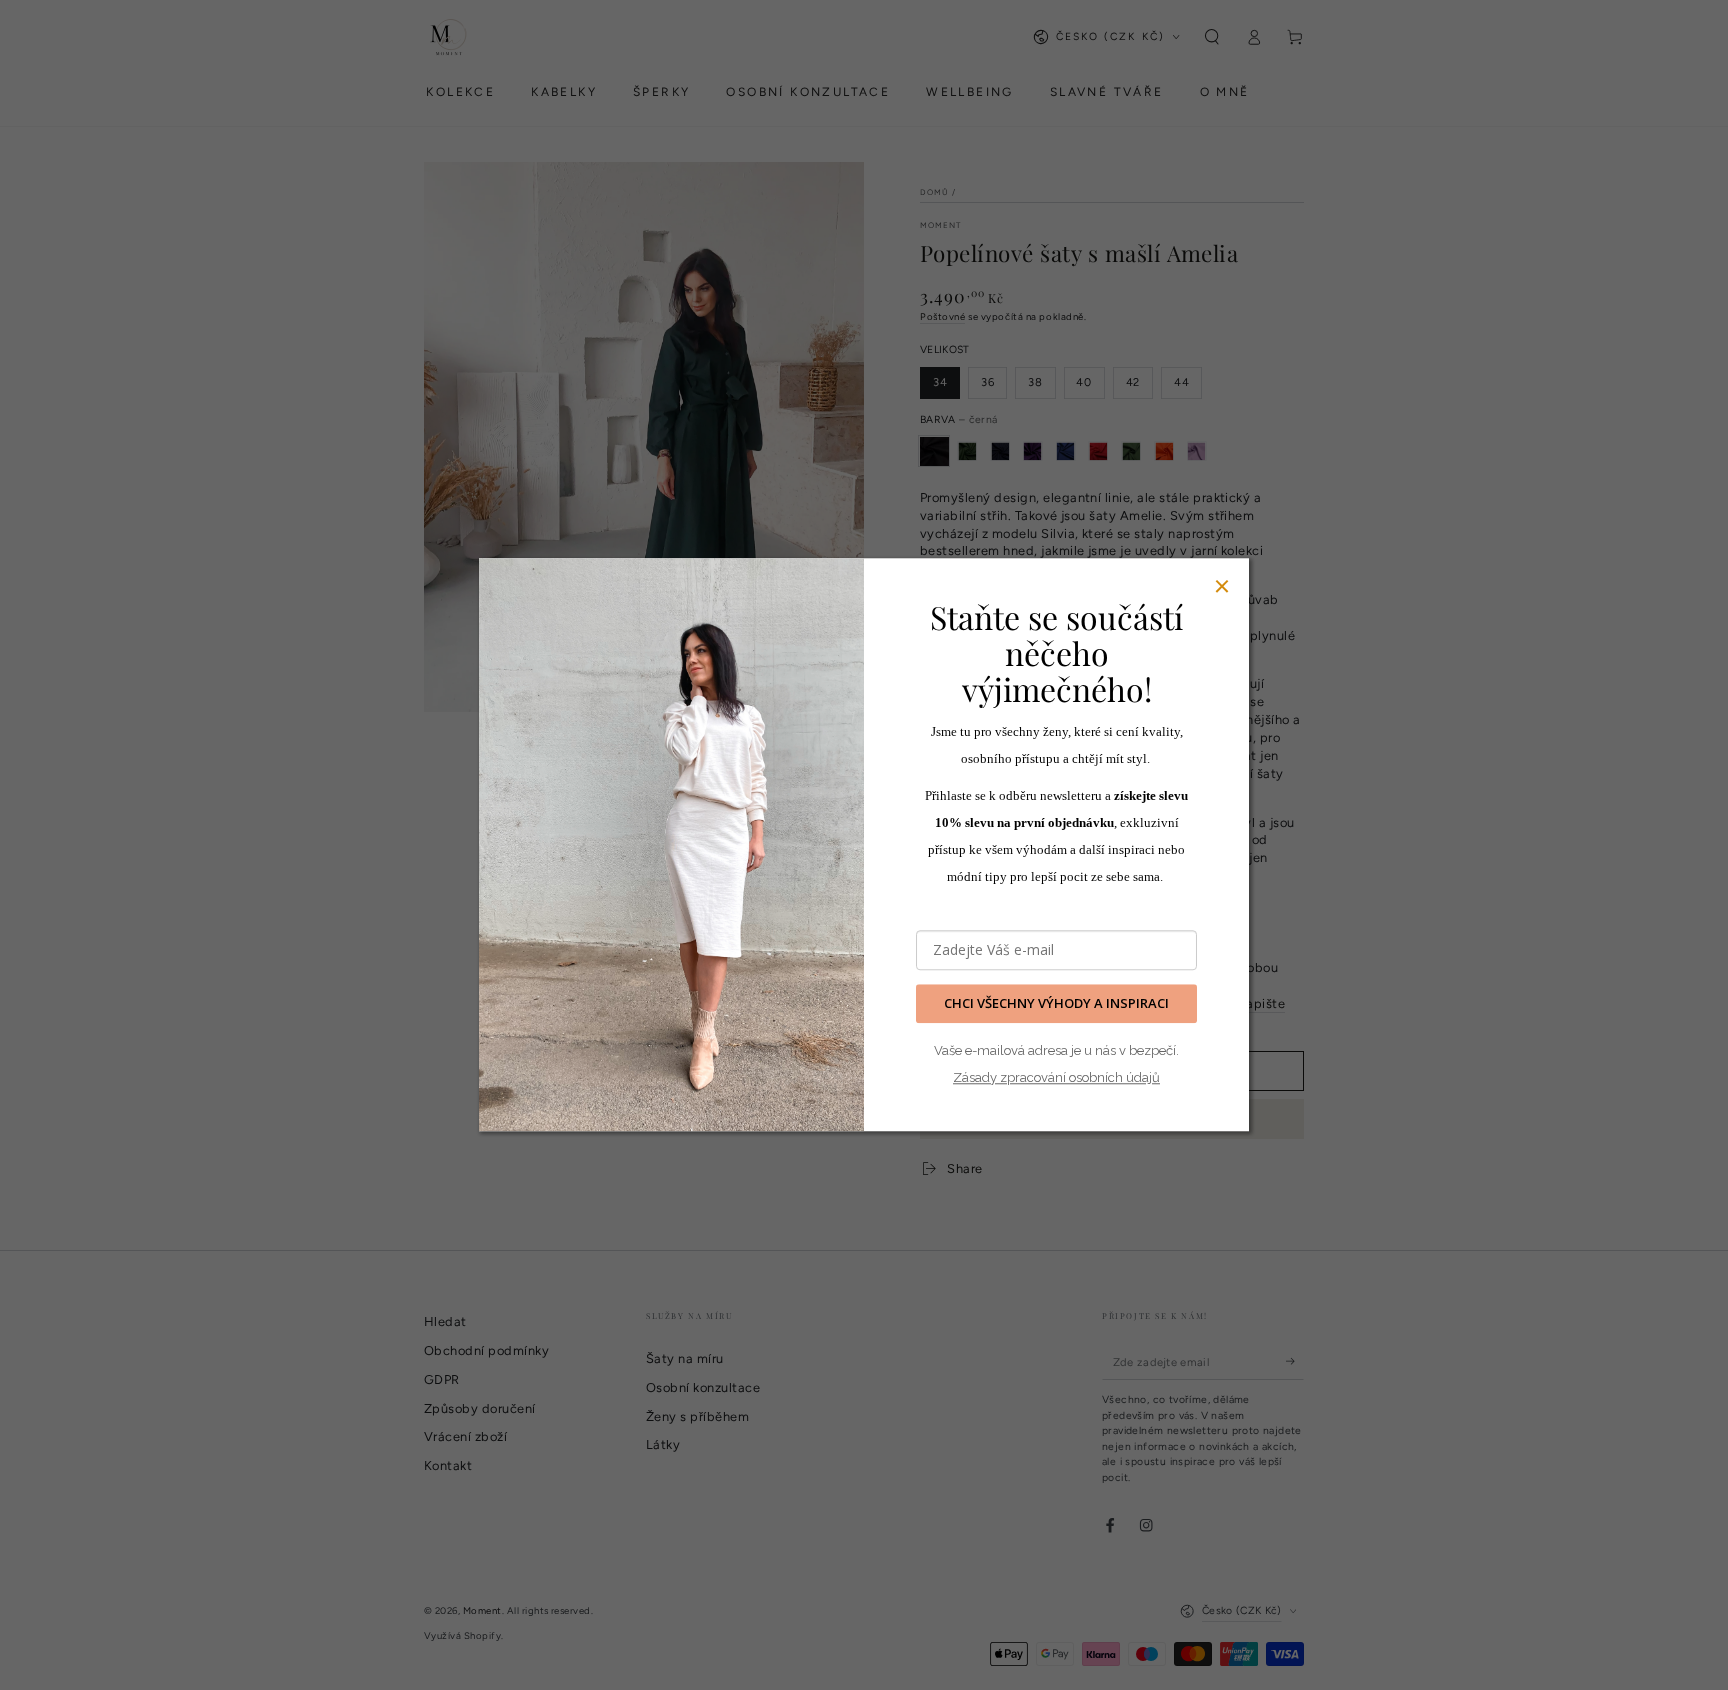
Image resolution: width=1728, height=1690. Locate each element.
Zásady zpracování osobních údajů (1056, 1077)
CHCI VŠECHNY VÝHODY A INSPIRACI (1056, 1004)
